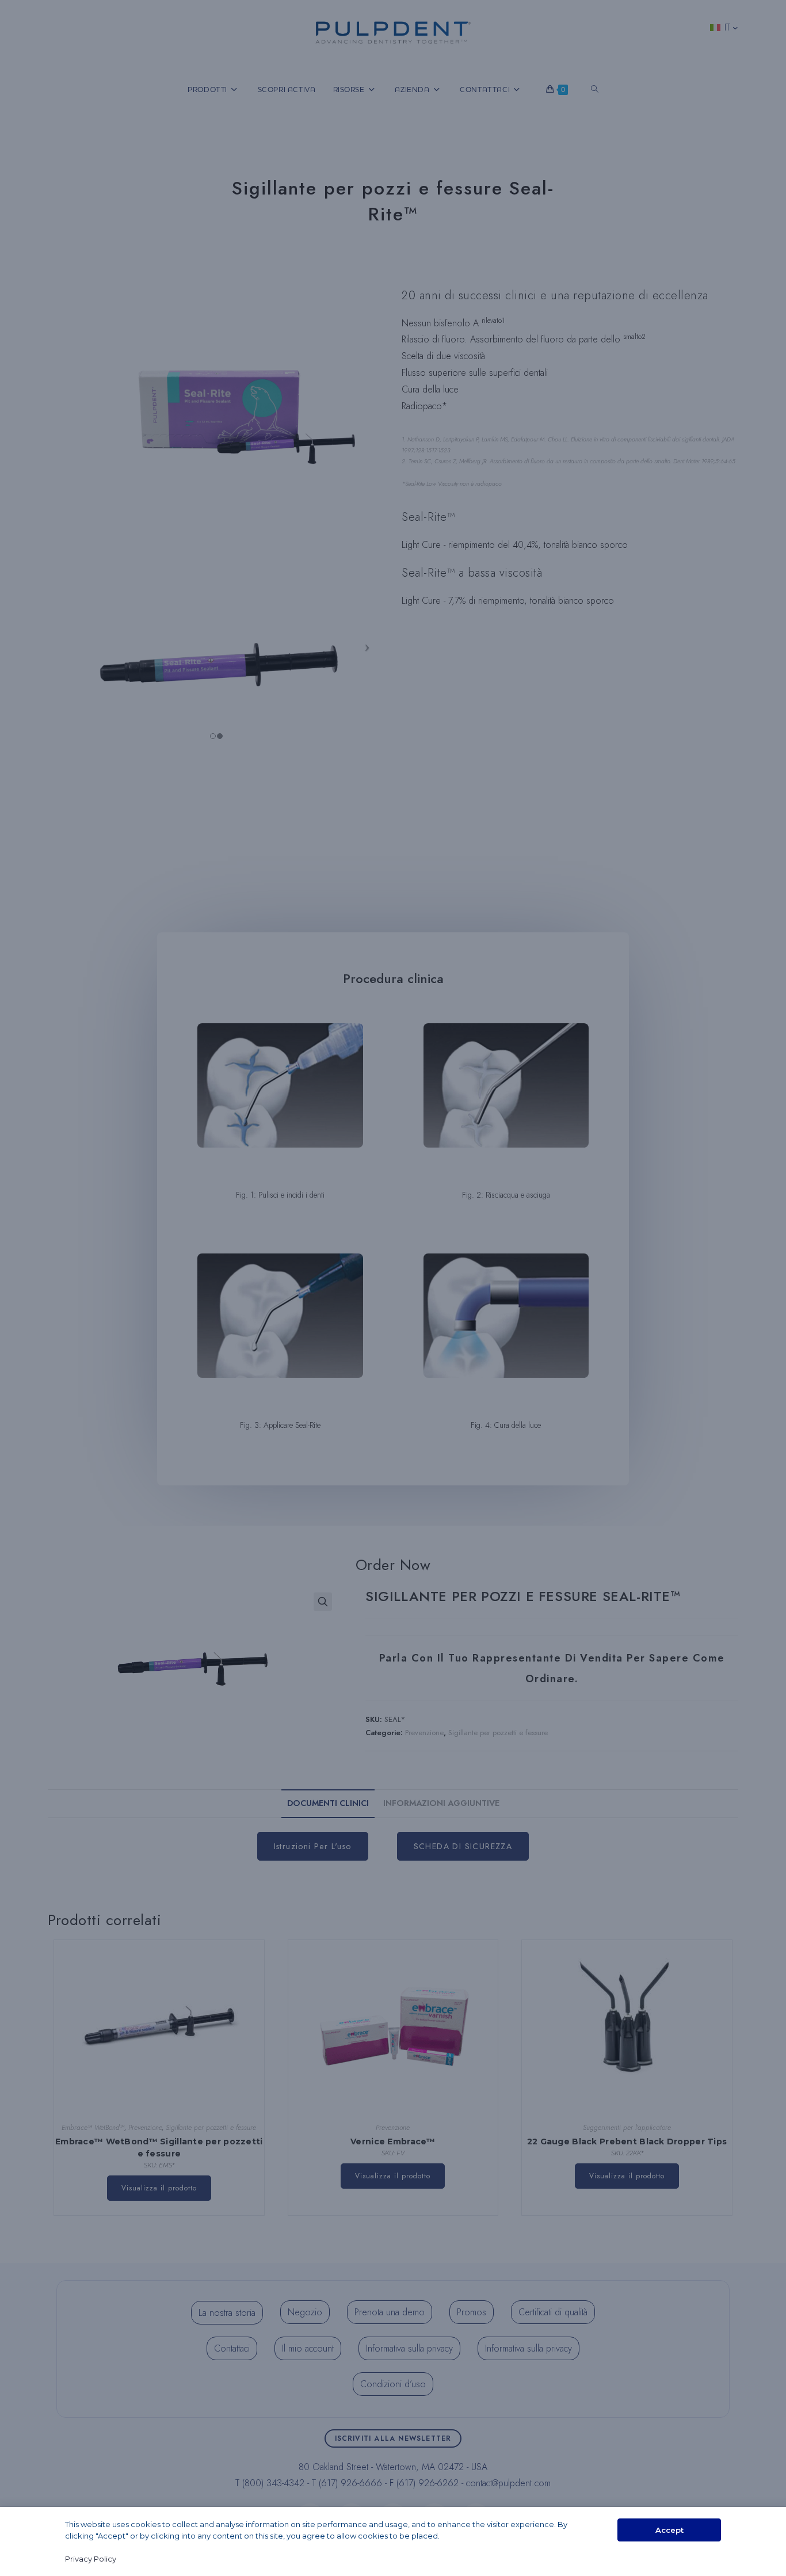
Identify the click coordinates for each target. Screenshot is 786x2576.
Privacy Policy (91, 2559)
